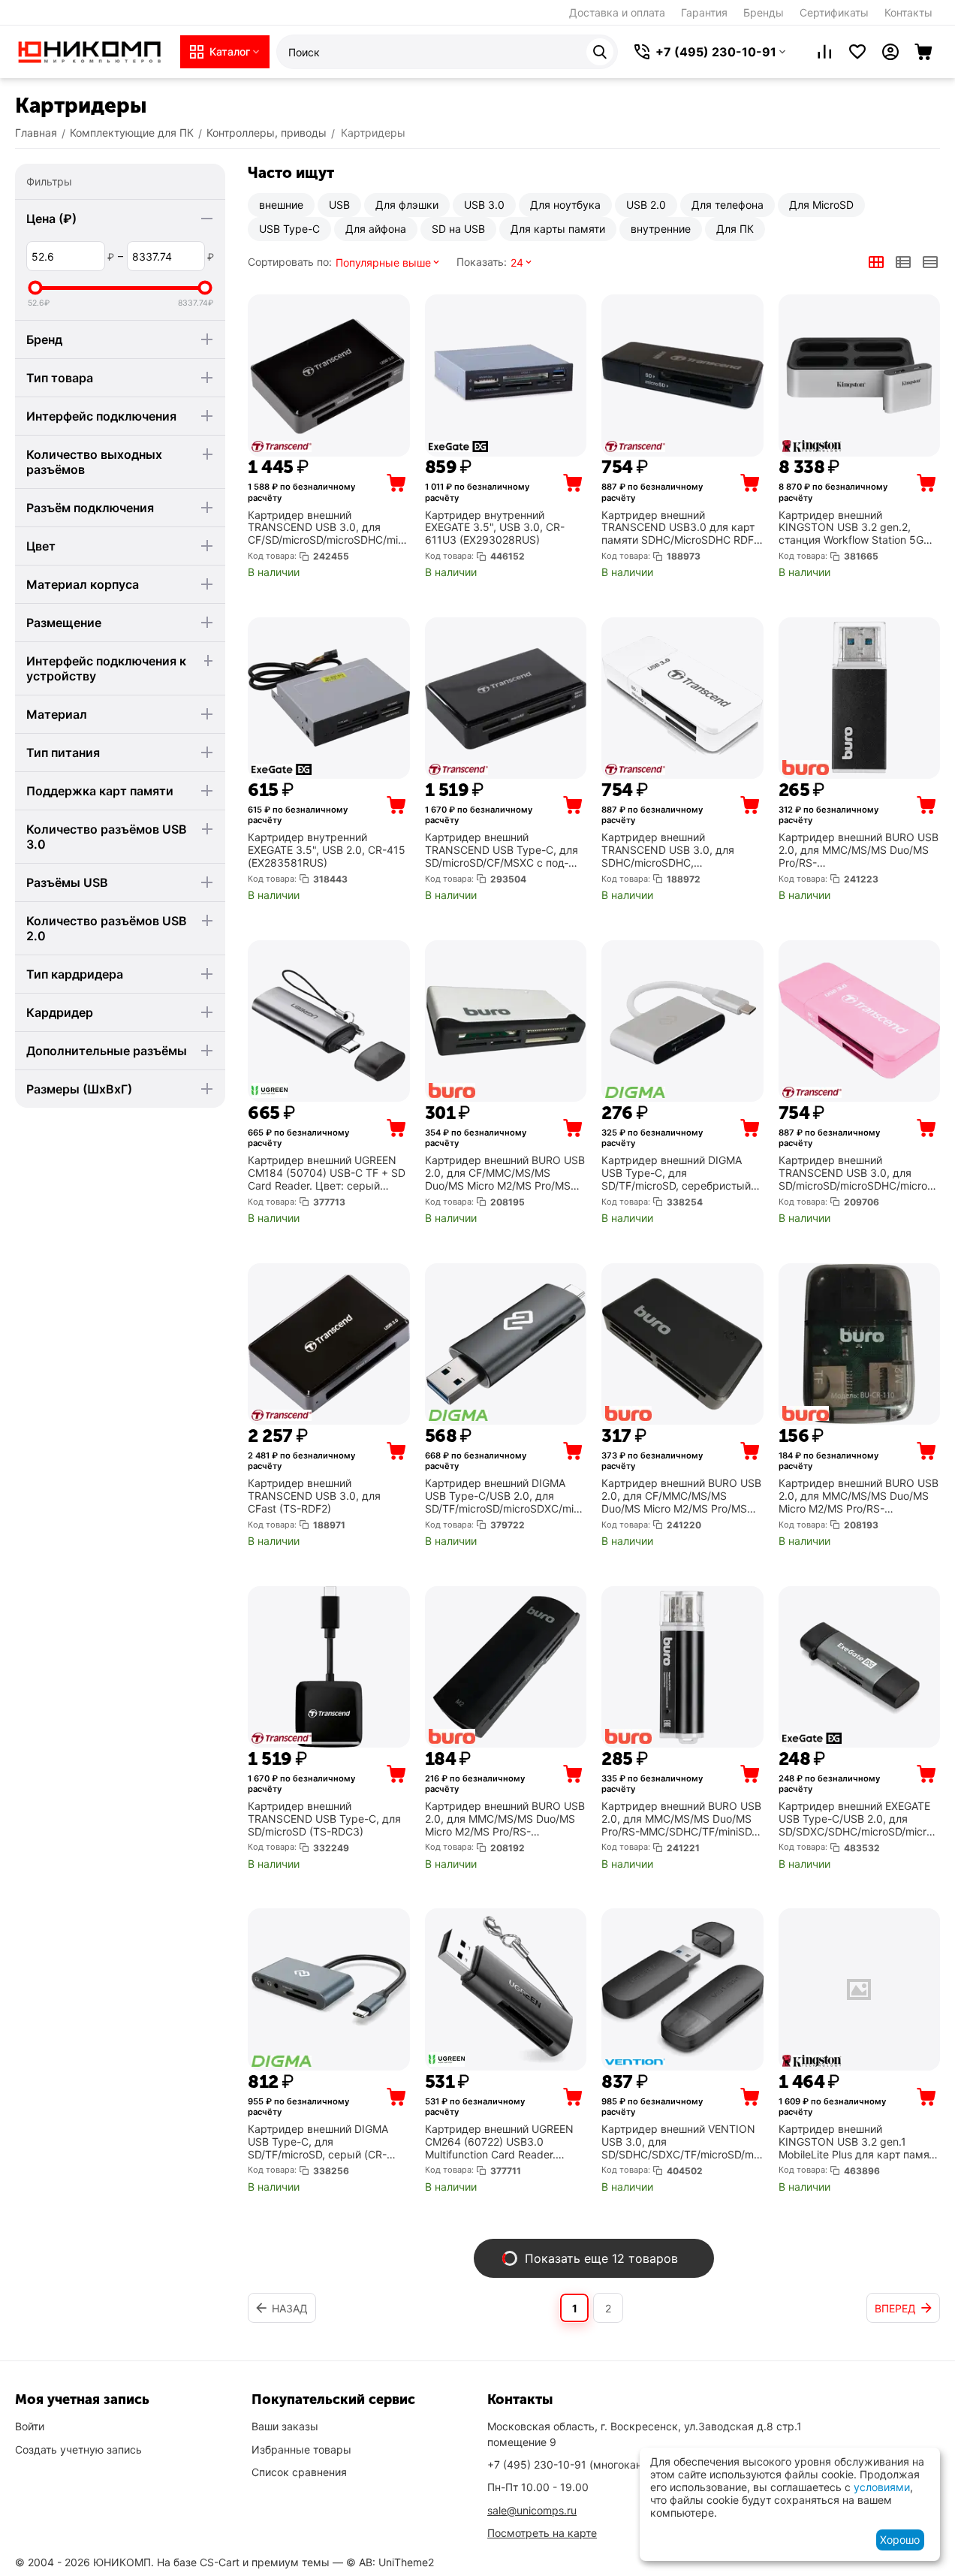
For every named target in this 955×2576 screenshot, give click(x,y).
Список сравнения (299, 2472)
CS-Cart (220, 2562)
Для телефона (728, 205)
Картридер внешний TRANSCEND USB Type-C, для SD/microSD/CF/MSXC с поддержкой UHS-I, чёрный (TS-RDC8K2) (502, 850)
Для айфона (376, 229)
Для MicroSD (821, 205)
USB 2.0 (646, 205)
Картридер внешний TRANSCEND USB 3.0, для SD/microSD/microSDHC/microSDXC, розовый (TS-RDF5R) (856, 1173)
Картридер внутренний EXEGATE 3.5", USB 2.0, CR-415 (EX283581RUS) (327, 850)
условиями (882, 2487)
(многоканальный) (586, 2464)
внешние (281, 205)
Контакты (908, 12)
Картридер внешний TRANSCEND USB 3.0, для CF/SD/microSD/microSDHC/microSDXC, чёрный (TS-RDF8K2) (328, 528)
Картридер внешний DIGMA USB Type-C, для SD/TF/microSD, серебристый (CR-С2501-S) (676, 1173)
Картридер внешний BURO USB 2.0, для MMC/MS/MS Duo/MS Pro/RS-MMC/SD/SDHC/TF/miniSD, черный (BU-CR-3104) (859, 850)
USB (339, 205)
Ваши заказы (285, 2426)
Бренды (764, 12)
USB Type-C (289, 229)
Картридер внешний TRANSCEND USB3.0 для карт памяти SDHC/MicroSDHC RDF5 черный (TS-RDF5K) (681, 528)
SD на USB (458, 229)
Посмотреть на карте (542, 2533)
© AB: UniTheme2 (390, 2562)
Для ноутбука (565, 205)
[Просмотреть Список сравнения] (824, 52)
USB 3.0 (484, 205)
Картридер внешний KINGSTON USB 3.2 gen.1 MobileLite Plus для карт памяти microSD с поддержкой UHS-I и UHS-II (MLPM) (859, 2142)
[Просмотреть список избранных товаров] (857, 52)
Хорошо (900, 2540)
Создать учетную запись (78, 2449)
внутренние (661, 229)
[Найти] (600, 52)
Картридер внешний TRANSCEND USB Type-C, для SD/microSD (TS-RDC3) (324, 1819)
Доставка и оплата (617, 12)
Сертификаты (834, 12)
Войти (30, 2426)
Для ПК (735, 229)
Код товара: (272, 556)
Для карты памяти (558, 229)
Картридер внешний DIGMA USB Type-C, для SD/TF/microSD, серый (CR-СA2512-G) (318, 2142)
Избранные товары (301, 2449)
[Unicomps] (90, 51)
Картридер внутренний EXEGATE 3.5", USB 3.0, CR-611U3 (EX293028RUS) (495, 528)
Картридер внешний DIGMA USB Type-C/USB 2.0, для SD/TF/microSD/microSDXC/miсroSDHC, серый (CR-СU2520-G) (504, 1496)
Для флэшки (407, 205)
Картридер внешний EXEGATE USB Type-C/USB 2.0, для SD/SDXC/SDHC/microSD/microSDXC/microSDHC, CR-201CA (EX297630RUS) (859, 1819)
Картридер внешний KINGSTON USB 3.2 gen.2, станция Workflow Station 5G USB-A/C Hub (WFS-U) (851, 528)
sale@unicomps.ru (532, 2510)
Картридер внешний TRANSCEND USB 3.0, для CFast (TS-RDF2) (314, 1496)
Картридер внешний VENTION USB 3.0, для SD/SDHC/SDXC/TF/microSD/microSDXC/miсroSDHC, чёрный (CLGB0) (682, 2142)
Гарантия (704, 12)
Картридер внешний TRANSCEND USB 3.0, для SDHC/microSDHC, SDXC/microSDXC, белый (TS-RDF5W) (677, 850)
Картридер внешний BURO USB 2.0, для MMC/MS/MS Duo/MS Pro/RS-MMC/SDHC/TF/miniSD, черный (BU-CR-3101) (681, 1819)
